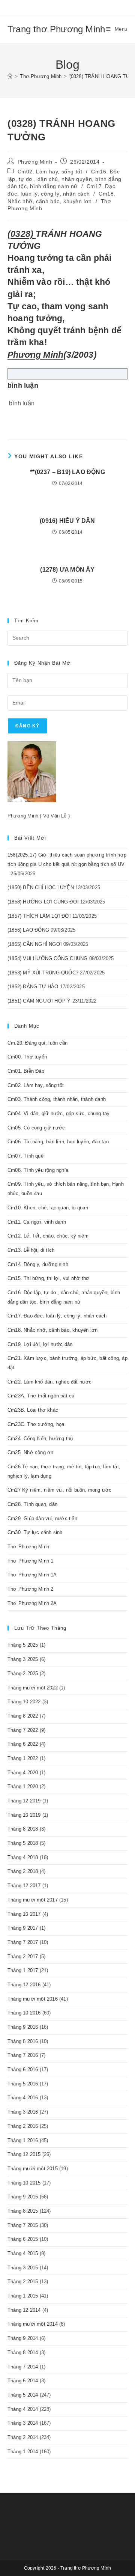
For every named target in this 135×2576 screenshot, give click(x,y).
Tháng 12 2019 (24, 1801)
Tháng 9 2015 (23, 2197)
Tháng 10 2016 (24, 2013)
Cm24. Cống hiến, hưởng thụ (40, 1439)
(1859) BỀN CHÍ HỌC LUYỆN (41, 888)
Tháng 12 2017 (24, 1886)
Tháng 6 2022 (23, 1744)
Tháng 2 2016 (23, 2126)
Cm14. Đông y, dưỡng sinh (38, 1264)
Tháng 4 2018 (23, 1857)
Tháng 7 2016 (23, 2055)
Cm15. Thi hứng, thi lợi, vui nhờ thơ (48, 1278)
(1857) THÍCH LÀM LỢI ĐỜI (39, 916)
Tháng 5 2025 (23, 1645)
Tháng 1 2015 (23, 2296)
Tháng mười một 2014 (33, 2324)
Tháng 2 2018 (23, 1871)
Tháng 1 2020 (23, 1786)
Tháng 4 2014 (23, 2409)
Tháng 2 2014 (23, 2437)
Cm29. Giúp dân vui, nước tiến (42, 1518)
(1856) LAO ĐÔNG (28, 930)
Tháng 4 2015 (23, 2253)
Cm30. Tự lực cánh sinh (35, 1532)
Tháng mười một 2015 (33, 2169)
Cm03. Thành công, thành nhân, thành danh (57, 1099)
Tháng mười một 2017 (33, 1900)
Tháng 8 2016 (23, 2041)
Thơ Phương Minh (28, 1547)
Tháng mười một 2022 (33, 1688)
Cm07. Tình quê (25, 1156)
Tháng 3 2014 (23, 2423)
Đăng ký (27, 726)
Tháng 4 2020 (23, 1773)
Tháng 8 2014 (23, 2352)
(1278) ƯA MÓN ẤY (67, 570)
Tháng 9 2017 (23, 1928)
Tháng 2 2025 (23, 1673)
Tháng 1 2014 (23, 2452)
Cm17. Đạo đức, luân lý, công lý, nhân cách (57, 1316)
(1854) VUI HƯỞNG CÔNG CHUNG (47, 958)
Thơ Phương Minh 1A (32, 1575)
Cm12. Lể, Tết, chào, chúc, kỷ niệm (48, 1236)
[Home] (10, 76)
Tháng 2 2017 (23, 1956)
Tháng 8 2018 (23, 1829)
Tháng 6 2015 (23, 2239)
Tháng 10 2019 (24, 1815)
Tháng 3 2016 (23, 2112)
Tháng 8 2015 (23, 2211)
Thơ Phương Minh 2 (30, 1589)
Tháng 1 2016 (23, 2140)
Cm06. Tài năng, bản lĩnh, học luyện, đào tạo (58, 1142)
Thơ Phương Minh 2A (32, 1603)
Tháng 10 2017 (24, 1914)
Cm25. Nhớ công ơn (30, 1452)
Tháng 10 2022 (24, 1702)
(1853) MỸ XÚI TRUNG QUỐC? (43, 973)
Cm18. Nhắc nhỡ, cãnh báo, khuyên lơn (52, 1330)
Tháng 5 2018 (23, 1843)
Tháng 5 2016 (23, 2084)
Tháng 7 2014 (23, 2367)
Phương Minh (35, 162)
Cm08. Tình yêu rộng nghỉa (38, 1170)
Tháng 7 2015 (23, 2225)
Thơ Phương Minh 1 (30, 1561)
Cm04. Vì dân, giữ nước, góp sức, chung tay (58, 1113)
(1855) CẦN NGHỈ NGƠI (35, 944)
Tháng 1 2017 (23, 1970)
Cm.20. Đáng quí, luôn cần (37, 1043)
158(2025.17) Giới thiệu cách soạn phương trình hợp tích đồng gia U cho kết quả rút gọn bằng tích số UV (67, 864)
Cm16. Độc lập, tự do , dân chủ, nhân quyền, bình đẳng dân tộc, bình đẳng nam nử (64, 179)
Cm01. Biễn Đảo (26, 1071)
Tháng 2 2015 (23, 2282)
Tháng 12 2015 (24, 2154)
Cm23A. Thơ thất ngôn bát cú (41, 1396)
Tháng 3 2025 (23, 1659)
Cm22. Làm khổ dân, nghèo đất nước (50, 1382)
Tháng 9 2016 (23, 2027)
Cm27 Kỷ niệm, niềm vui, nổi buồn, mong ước (59, 1490)
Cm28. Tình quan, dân (32, 1504)
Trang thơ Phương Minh (56, 29)
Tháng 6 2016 (23, 2069)
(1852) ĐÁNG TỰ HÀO (33, 987)
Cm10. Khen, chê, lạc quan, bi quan (48, 1208)
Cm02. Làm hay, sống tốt (50, 172)
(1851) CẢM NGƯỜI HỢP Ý (39, 1001)
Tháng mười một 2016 (33, 1999)
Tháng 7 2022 (23, 1730)
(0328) (22, 234)
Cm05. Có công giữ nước (36, 1128)
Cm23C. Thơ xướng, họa (36, 1424)
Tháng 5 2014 (23, 2395)
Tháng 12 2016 (24, 1985)
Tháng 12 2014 (24, 2310)
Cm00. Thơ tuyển (27, 1057)
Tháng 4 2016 (23, 2098)
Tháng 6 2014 (23, 2381)
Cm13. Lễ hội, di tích (31, 1250)
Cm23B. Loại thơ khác (33, 1410)
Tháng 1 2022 (23, 1758)
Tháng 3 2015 (23, 2268)
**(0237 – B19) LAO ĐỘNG (67, 472)
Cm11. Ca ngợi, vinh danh (37, 1222)
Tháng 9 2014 (23, 2338)
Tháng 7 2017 (23, 1942)
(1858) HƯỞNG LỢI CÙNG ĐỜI (43, 902)
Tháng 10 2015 (24, 2183)
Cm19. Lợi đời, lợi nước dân (40, 1344)
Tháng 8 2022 (23, 1716)
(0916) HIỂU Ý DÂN (67, 521)
